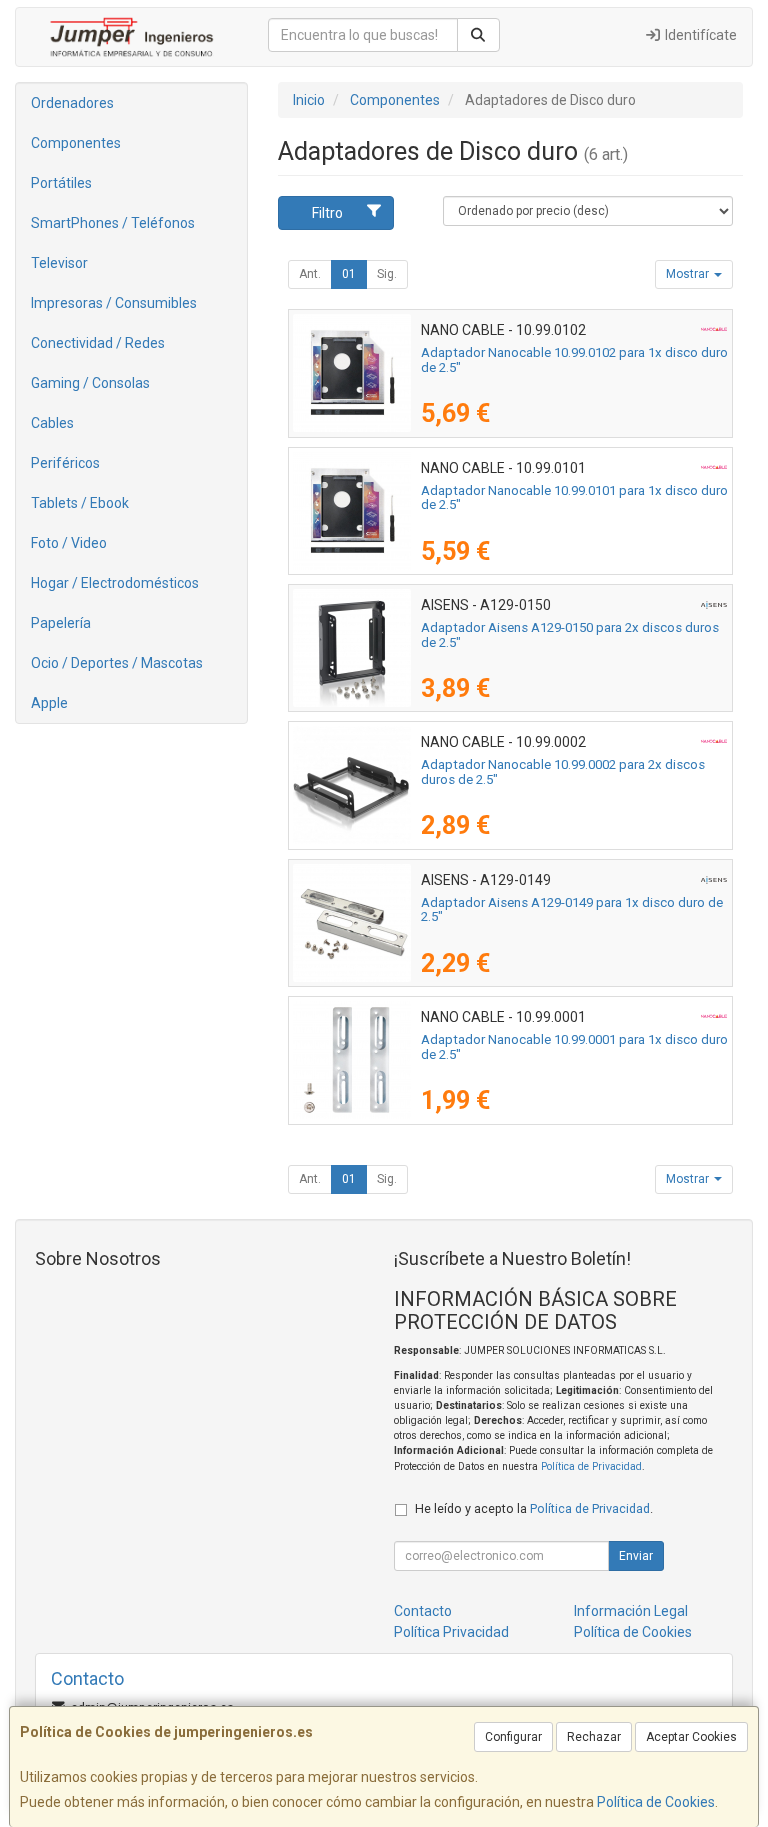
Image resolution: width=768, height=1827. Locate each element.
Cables (52, 423)
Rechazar (594, 1737)
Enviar (636, 1556)
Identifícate (699, 35)
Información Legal (631, 1611)
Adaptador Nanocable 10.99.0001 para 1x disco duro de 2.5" (574, 1047)
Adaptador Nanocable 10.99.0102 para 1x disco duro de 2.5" (574, 360)
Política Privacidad (451, 1632)
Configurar (513, 1737)
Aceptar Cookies (691, 1737)
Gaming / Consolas (90, 383)
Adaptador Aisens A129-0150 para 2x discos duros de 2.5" (570, 635)
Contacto (423, 1611)
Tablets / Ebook (80, 503)
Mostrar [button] (689, 274)
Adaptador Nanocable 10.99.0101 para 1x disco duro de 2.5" (574, 498)
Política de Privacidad (591, 1466)
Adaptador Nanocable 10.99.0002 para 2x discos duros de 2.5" (563, 772)
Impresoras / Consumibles (114, 303)
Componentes (76, 143)
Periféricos (65, 463)
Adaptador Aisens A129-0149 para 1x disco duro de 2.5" (572, 910)
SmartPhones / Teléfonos (113, 223)
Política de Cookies (656, 1802)
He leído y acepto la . (534, 1508)
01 (349, 274)
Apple (49, 703)
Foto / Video (69, 543)
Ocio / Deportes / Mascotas (117, 663)
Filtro (327, 213)
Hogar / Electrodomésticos (115, 583)
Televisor (59, 263)
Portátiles (61, 183)
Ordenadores (72, 103)
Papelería (61, 623)
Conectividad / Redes (98, 343)
